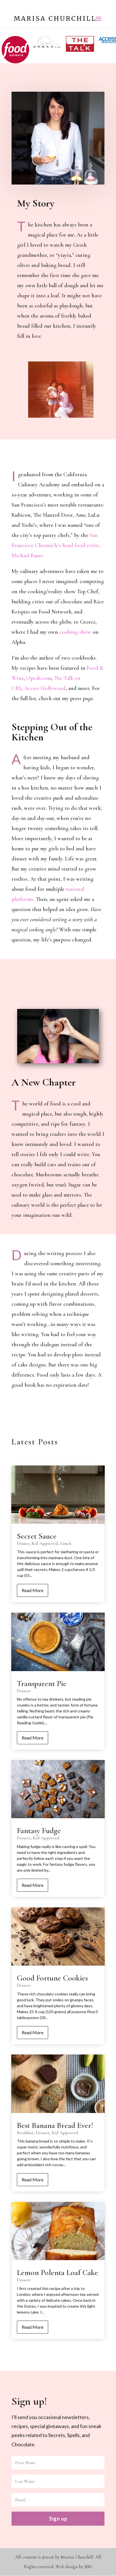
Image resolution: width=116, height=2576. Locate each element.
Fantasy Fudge (39, 1831)
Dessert (24, 1691)
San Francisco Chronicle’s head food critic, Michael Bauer (56, 545)
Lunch (66, 1543)
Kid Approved (45, 1543)
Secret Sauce (37, 1536)
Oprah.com (39, 678)
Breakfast (25, 2133)
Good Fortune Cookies (52, 1978)
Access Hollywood (45, 688)
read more (33, 1590)
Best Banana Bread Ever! (55, 2125)
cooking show (75, 632)
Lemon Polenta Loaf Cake (57, 2272)
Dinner (23, 1543)
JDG (88, 2567)
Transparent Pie (42, 1683)
